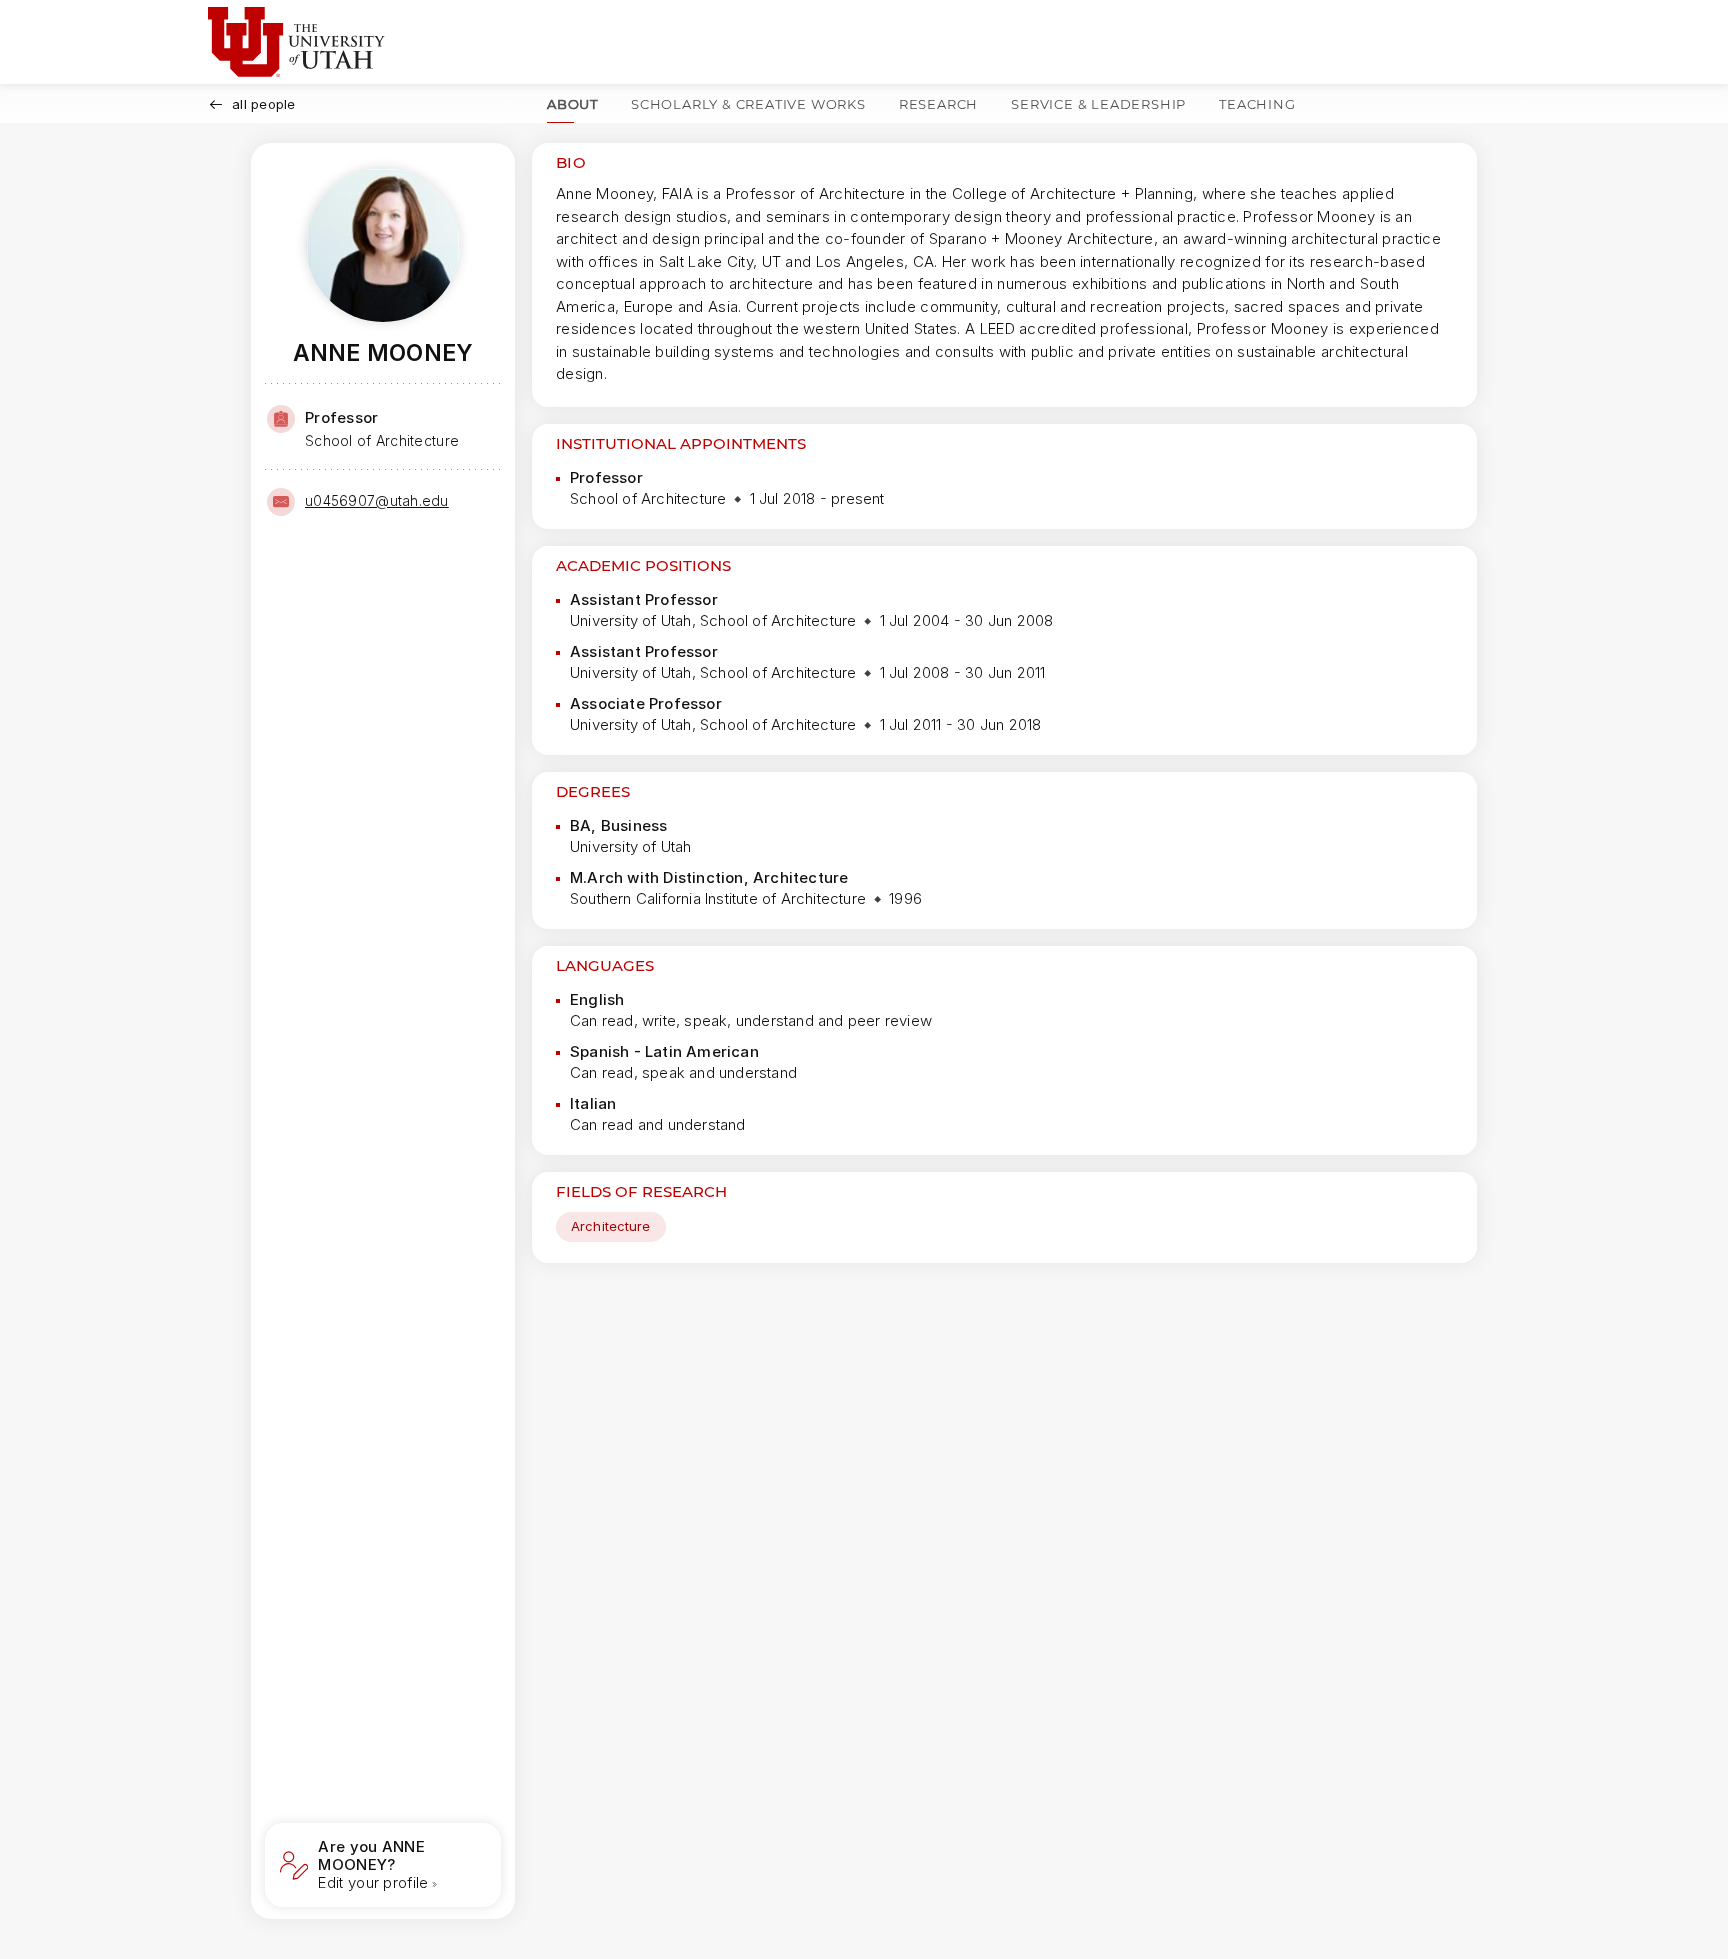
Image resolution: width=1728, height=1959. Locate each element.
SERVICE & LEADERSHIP (1098, 104)
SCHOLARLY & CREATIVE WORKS (748, 104)
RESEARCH (938, 104)
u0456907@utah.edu (377, 500)
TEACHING (1257, 104)
